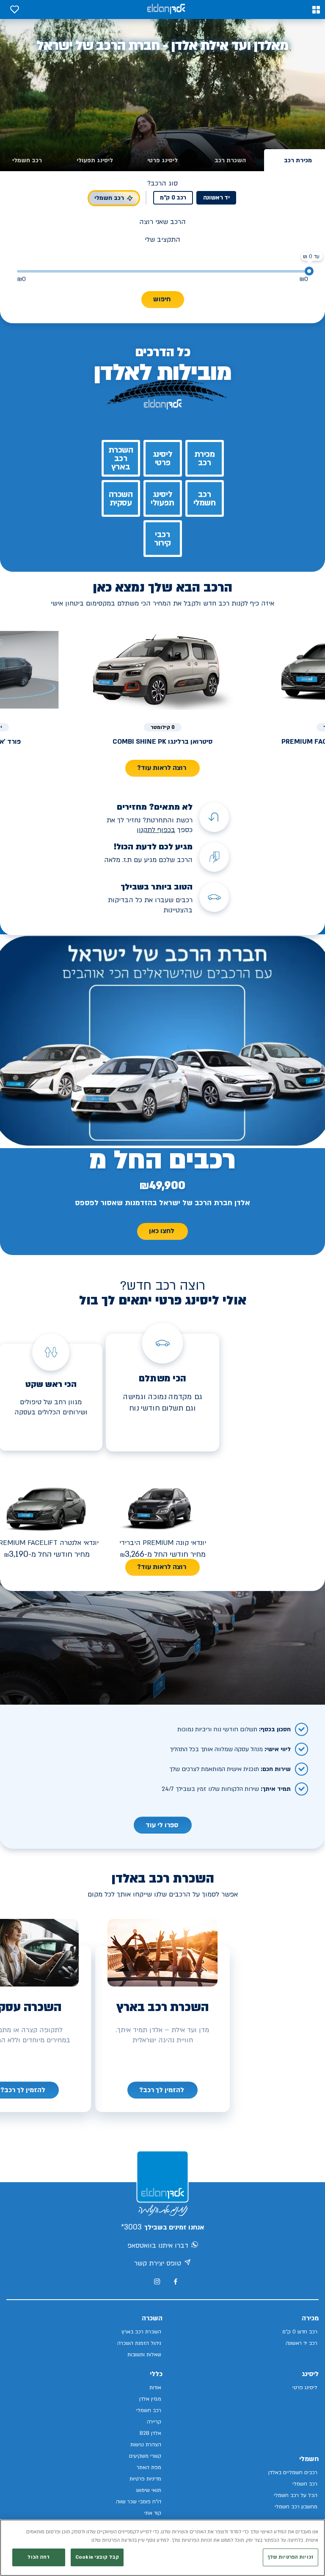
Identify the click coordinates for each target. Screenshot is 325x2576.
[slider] (309, 271)
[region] (162, 2548)
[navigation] (162, 2090)
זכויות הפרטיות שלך (291, 2557)
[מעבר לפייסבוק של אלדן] (175, 2282)
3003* (131, 2227)
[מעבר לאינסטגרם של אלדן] (157, 2281)
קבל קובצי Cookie (97, 2557)
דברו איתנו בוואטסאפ (158, 2246)
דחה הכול (39, 2557)
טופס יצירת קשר (158, 2263)
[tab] (230, 160)
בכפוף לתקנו (157, 830)
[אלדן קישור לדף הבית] (166, 10)
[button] (316, 10)
